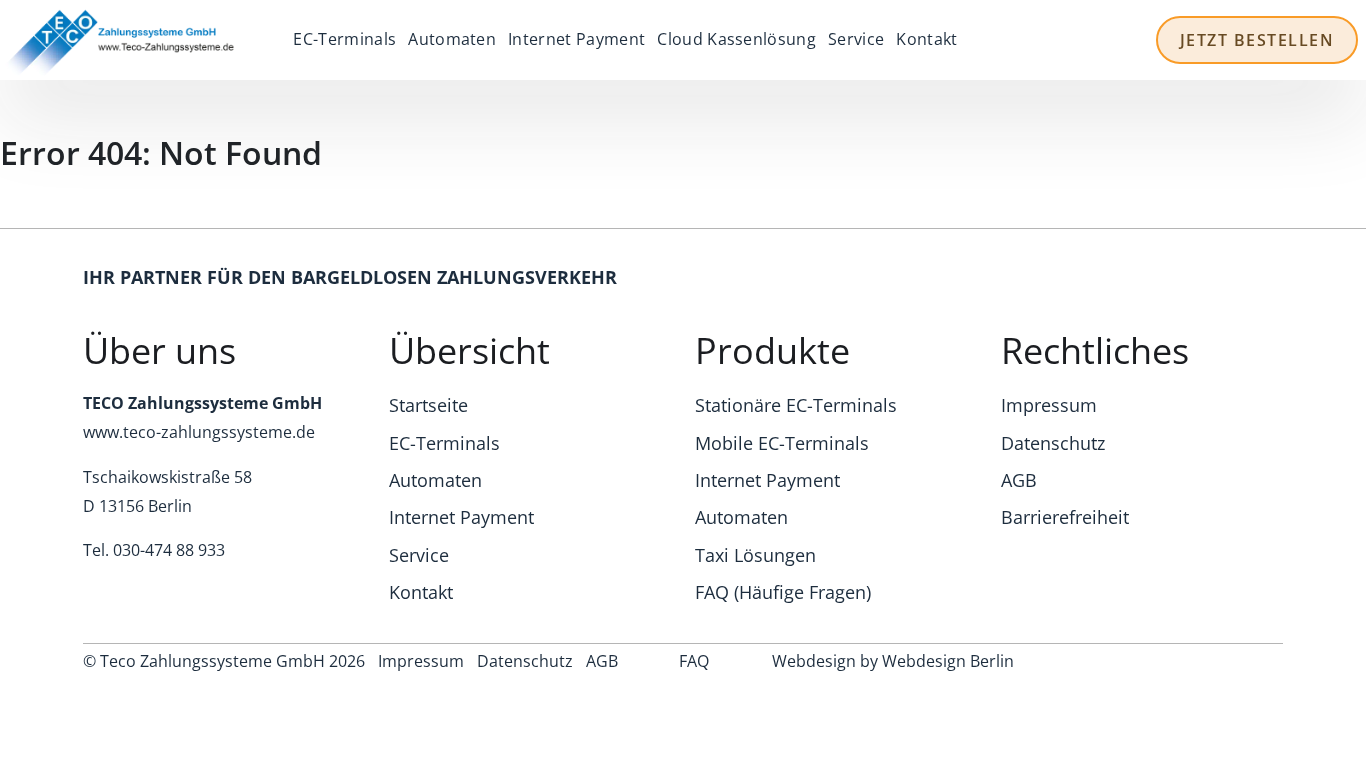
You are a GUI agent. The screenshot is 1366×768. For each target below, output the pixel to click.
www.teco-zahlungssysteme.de (199, 432)
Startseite (428, 405)
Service (856, 39)
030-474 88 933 (169, 550)
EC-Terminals (344, 39)
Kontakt (926, 39)
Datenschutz (1053, 443)
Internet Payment (576, 39)
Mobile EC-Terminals (782, 443)
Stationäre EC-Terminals (796, 405)
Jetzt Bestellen (1257, 40)
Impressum (1049, 405)
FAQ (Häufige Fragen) (783, 592)
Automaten (452, 39)
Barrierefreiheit (1065, 517)
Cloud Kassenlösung (736, 39)
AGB (1019, 480)
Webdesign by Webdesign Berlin (893, 661)
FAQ (694, 661)
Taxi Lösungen (755, 555)
